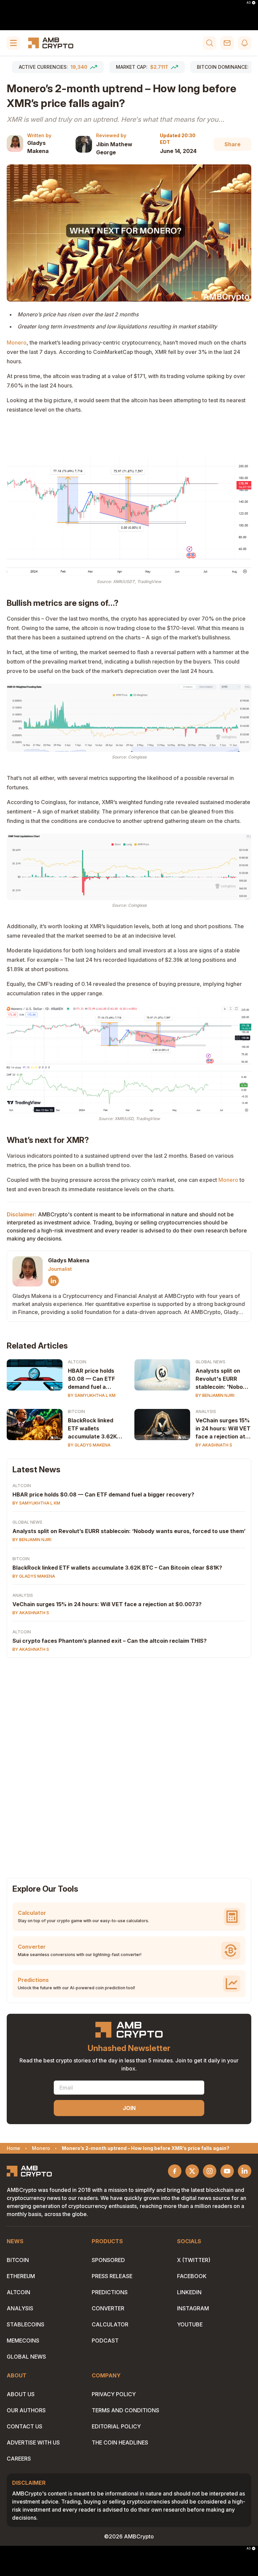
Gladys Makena (38, 147)
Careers (19, 2459)
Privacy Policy (114, 2394)
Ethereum (21, 2276)
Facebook (192, 2276)
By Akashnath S (214, 1445)
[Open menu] (13, 43)
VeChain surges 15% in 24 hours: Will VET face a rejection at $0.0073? (223, 1429)
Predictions (110, 2292)
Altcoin (77, 1362)
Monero (17, 343)
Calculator (110, 2324)
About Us (21, 2394)
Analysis (206, 1411)
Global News (210, 1362)
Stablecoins (26, 2324)
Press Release (112, 2276)
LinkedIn (189, 2292)
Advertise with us (33, 2442)
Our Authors (26, 2410)
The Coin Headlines (120, 2442)
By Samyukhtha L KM (92, 1395)
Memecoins (23, 2341)
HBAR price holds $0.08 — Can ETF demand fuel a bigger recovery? (91, 1379)
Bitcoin (76, 1411)
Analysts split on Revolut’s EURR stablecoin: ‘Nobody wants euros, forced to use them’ (129, 1531)
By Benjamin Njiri (215, 1395)
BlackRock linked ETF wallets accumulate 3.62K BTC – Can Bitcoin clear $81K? (92, 1429)
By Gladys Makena (89, 1445)
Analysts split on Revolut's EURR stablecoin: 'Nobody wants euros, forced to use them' (223, 1379)
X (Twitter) (194, 2260)
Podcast (105, 2341)
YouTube (190, 2324)
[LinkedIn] (53, 1281)
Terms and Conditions (125, 2410)
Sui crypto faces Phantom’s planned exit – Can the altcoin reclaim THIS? (110, 1641)
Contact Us (25, 2426)
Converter (108, 2308)
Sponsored (108, 2260)
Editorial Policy (116, 2426)
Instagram (193, 2308)
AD (249, 3)
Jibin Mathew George (114, 148)
